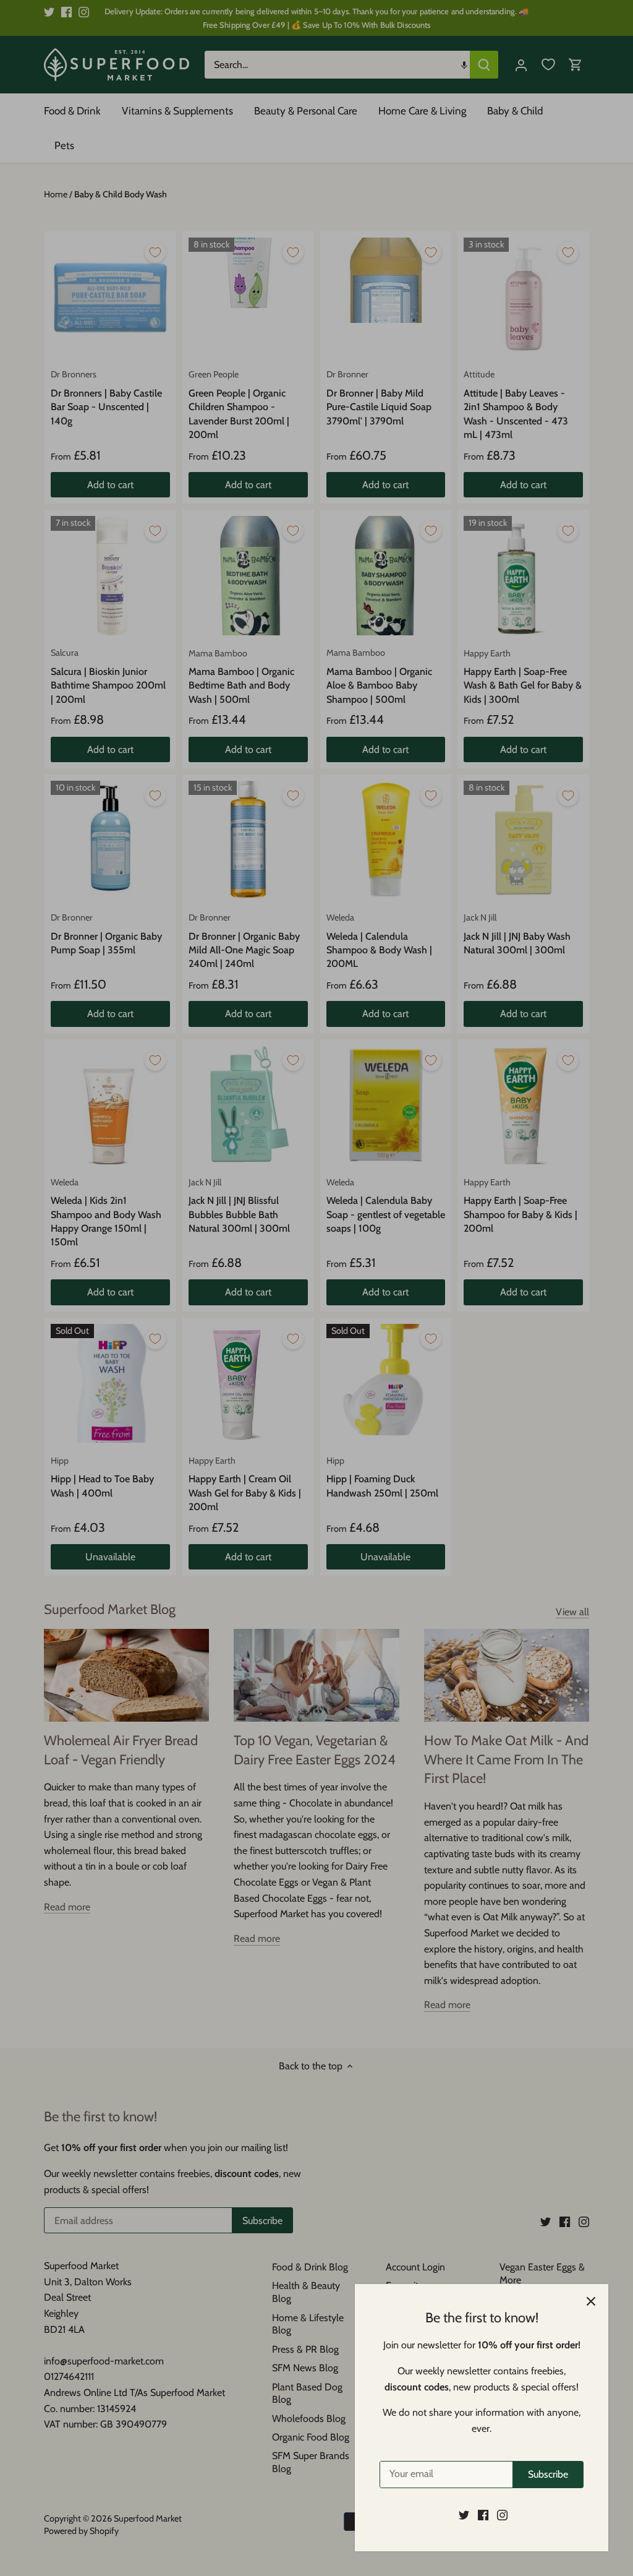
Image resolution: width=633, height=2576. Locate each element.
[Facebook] (483, 2515)
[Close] (591, 2301)
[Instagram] (502, 2515)
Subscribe (548, 2474)
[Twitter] (464, 2515)
